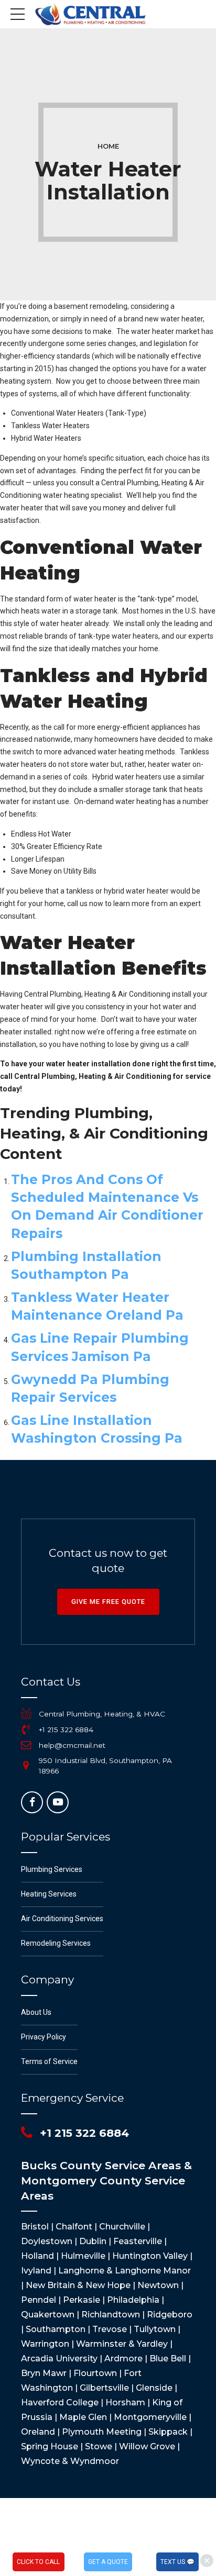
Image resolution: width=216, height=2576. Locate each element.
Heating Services (49, 1894)
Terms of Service (49, 2061)
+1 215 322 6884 (66, 1730)
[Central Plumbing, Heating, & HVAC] (26, 1714)
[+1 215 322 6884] (26, 1730)
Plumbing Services (52, 1869)
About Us (36, 2012)
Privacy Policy (44, 2037)
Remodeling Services (56, 1943)
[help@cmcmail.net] (26, 1745)
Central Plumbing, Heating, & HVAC (102, 1714)
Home (108, 146)
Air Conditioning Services (62, 1919)
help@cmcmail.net (72, 1745)
